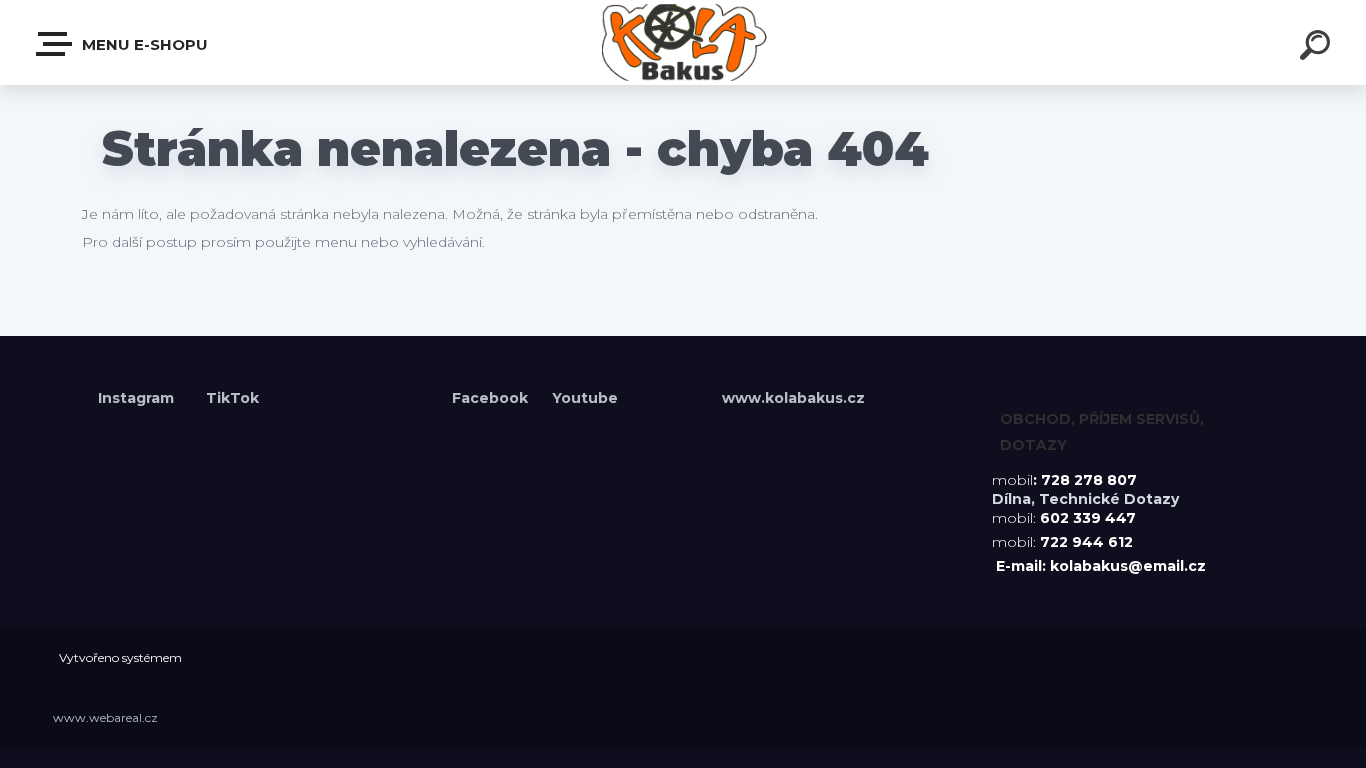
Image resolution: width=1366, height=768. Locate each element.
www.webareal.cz (105, 717)
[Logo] (683, 42)
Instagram (138, 398)
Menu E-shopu (143, 44)
